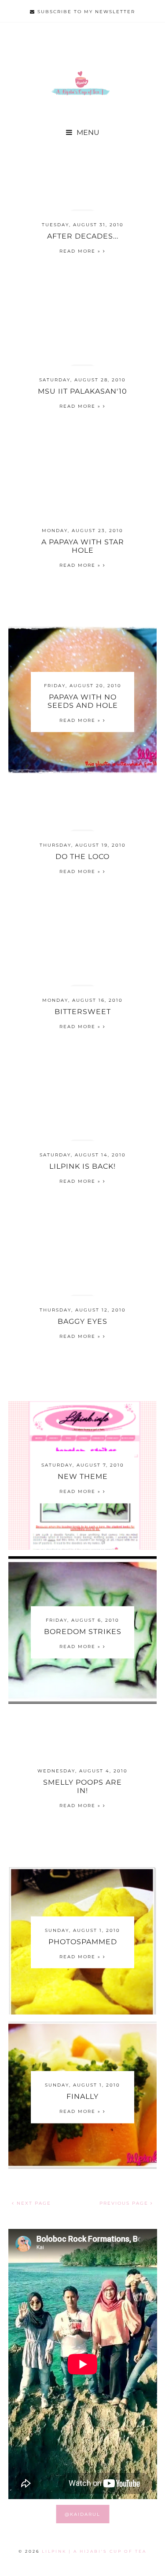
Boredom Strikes (83, 1632)
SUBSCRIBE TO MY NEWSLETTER (85, 12)
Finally (82, 2096)
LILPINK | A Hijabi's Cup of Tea (94, 2551)
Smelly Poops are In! (82, 1786)
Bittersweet (83, 1011)
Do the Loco (82, 856)
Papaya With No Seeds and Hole (83, 701)
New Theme (83, 1476)
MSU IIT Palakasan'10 (82, 391)
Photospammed (83, 1941)
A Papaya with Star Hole (83, 546)
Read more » (81, 251)
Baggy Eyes (82, 1321)
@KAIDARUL (82, 2514)
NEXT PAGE (33, 2203)
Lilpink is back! (82, 1166)
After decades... (83, 236)
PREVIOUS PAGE (125, 2203)
